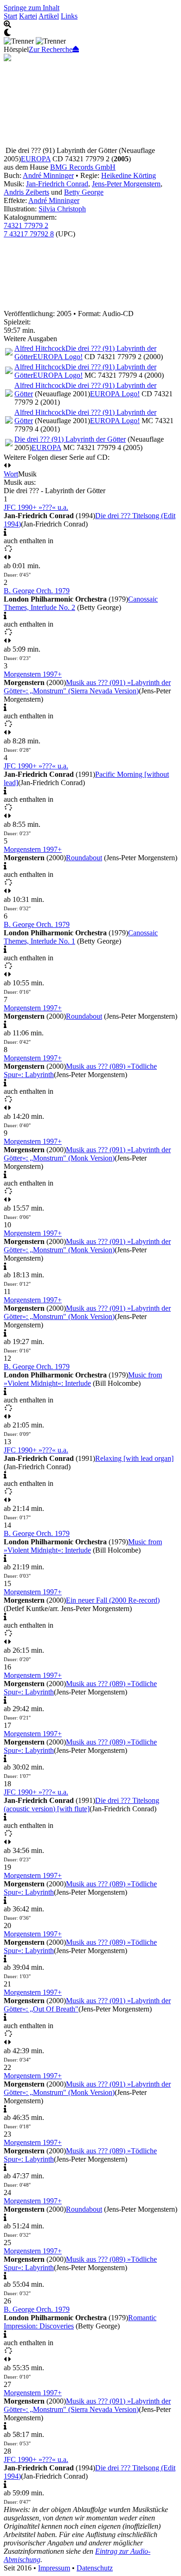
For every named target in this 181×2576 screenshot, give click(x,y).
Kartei (28, 16)
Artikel (49, 16)
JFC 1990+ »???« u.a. (36, 507)
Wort (11, 474)
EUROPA (36, 159)
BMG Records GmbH (83, 167)
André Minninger (48, 175)
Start (10, 16)
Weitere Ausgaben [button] (30, 339)
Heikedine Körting (129, 175)
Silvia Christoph (62, 209)
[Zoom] (90, 25)
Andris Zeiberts (26, 192)
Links (69, 16)
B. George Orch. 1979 (37, 591)
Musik (27, 474)
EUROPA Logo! (58, 357)
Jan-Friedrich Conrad (57, 184)
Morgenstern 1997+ (33, 674)
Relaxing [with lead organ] (134, 1458)
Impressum (54, 2568)
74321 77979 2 (26, 225)
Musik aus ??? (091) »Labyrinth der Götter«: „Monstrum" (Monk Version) (87, 1154)
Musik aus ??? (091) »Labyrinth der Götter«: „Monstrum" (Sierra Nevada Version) (87, 687)
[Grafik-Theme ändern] (90, 33)
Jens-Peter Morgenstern (126, 184)
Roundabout (84, 858)
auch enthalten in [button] (29, 541)
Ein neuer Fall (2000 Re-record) (113, 1600)
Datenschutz (95, 2568)
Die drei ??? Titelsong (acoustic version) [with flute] (81, 1805)
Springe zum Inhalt (32, 8)
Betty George (84, 192)
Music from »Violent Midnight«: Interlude (83, 1379)
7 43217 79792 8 (29, 234)
